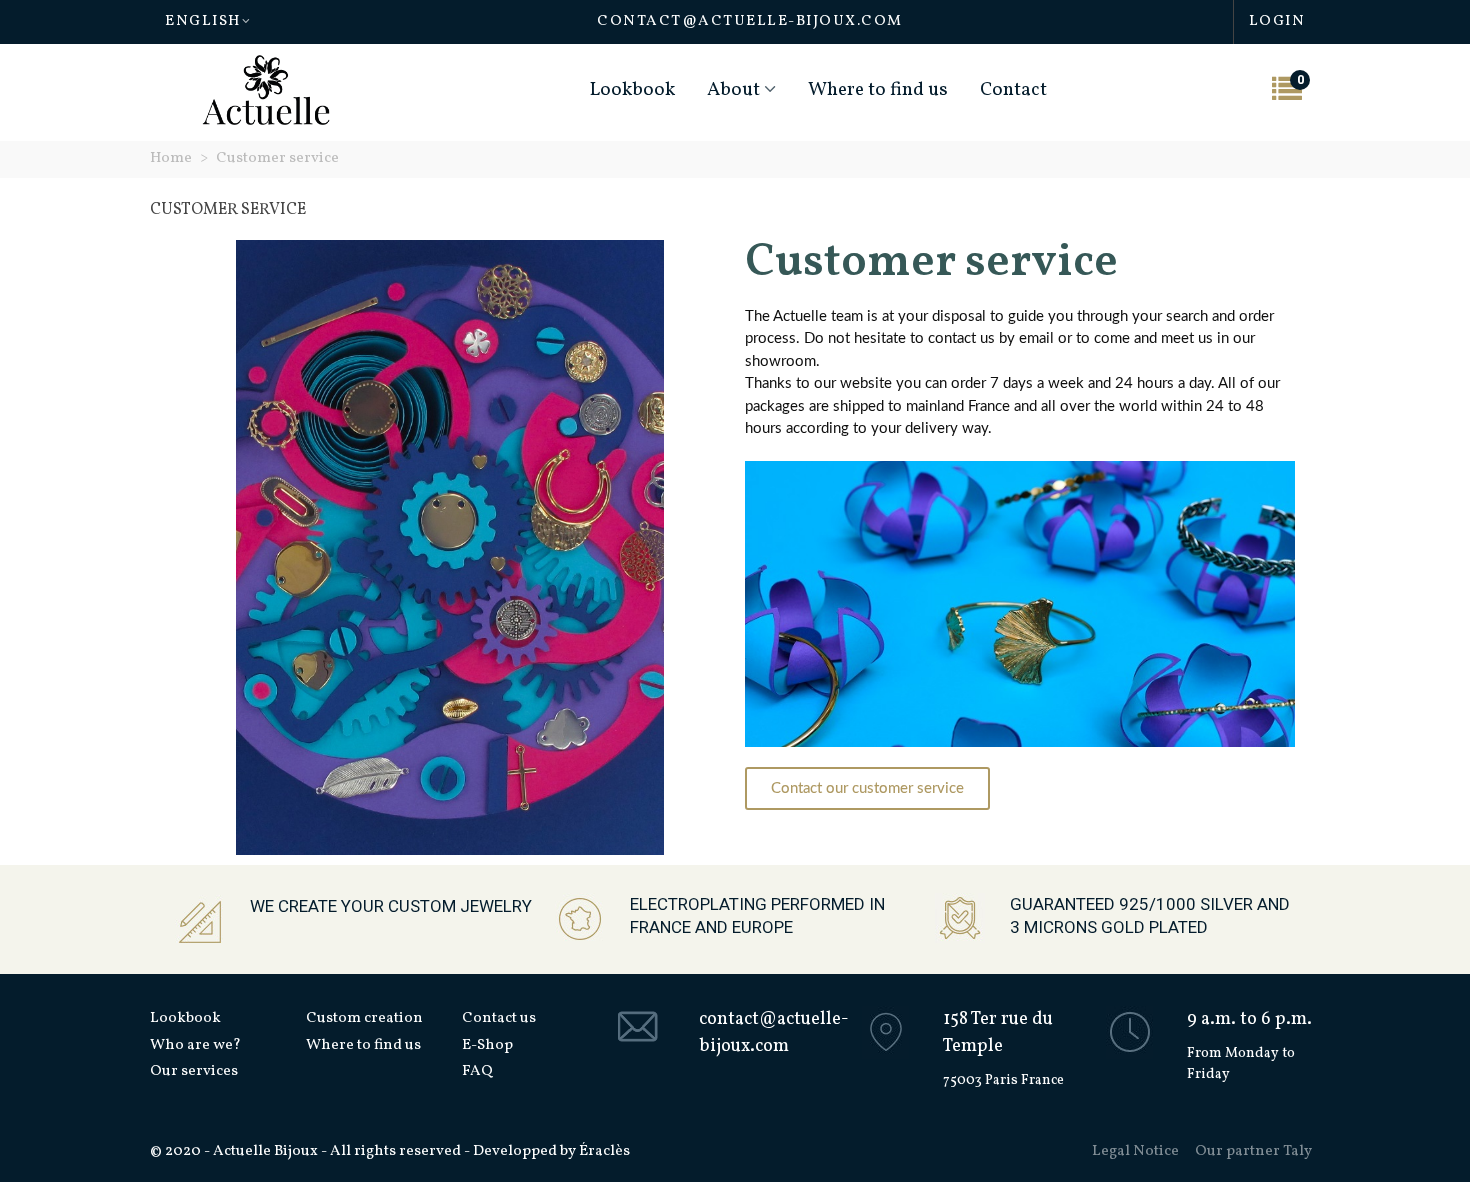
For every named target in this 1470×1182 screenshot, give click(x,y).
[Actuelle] (266, 90)
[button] (867, 788)
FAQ (477, 1071)
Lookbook (632, 90)
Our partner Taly (1253, 1151)
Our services (194, 1071)
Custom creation (364, 1018)
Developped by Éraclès (551, 1151)
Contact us (499, 1018)
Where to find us (878, 90)
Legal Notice (1135, 1151)
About (733, 90)
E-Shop (487, 1045)
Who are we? (195, 1045)
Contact (1013, 90)
